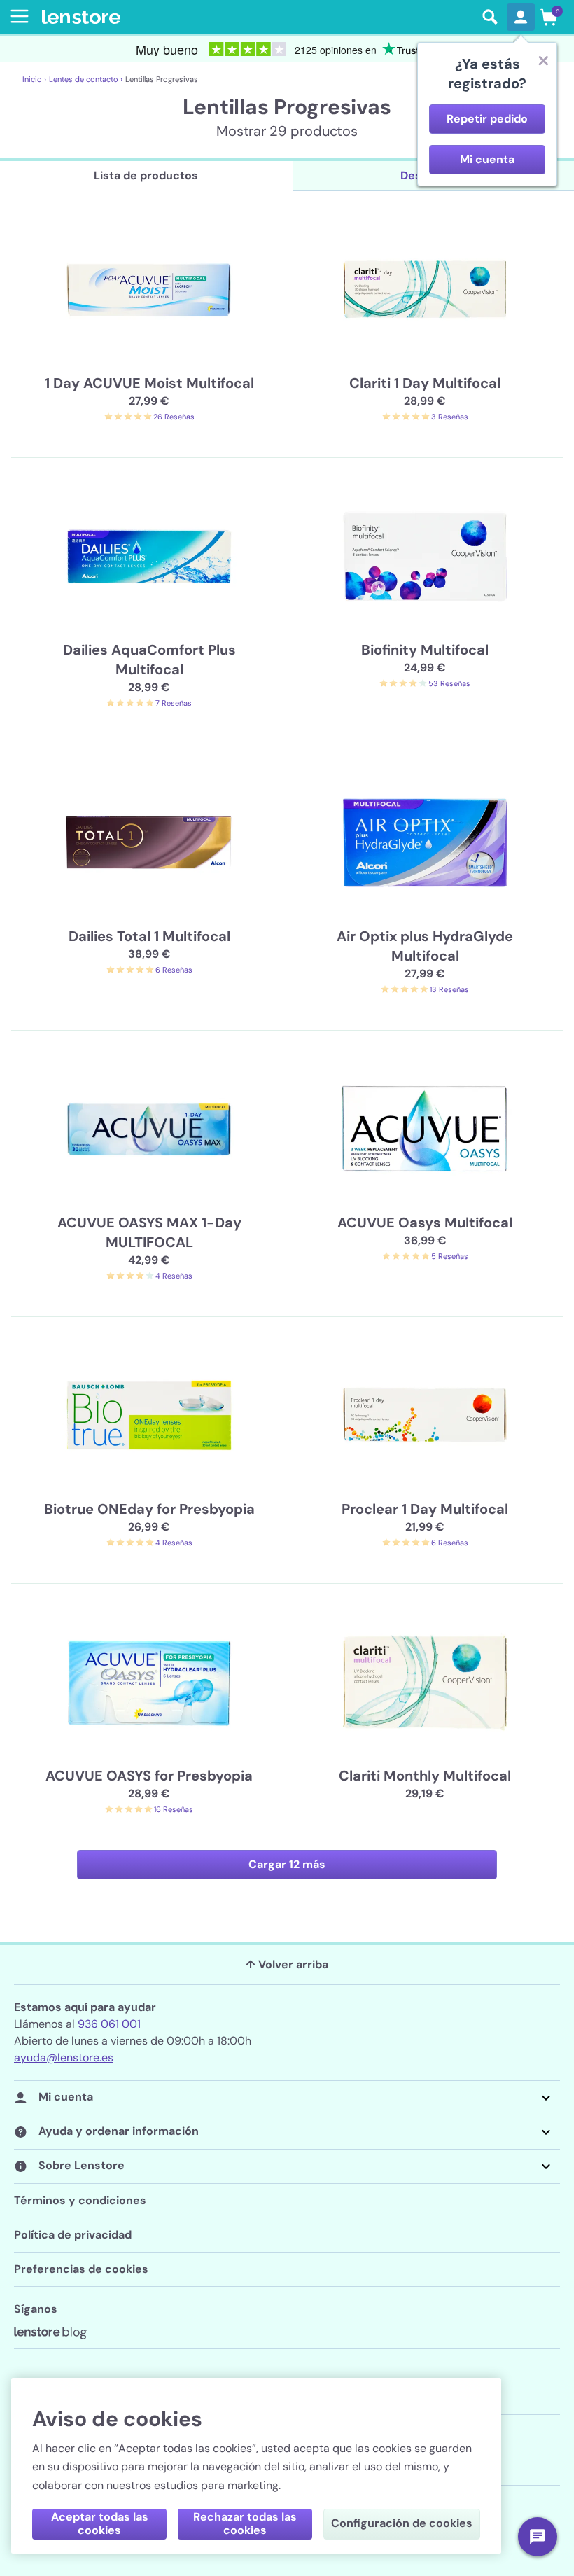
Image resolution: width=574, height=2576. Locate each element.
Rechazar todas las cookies (245, 2523)
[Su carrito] (549, 17)
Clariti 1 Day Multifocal (425, 383)
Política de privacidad (73, 2235)
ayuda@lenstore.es (64, 2058)
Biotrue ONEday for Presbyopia (149, 1509)
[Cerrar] (543, 60)
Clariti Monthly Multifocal (425, 1776)
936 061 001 (109, 2024)
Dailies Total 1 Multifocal (149, 936)
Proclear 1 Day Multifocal (425, 1509)
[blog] (50, 2333)
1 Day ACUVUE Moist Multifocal (149, 383)
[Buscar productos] (490, 17)
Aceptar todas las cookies (100, 2523)
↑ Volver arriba (287, 1964)
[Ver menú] (17, 16)
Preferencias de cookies (81, 2269)
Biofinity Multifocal (425, 650)
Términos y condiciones (80, 2200)
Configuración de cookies (402, 2523)
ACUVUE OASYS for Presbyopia (149, 1776)
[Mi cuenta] (521, 17)
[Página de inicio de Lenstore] (258, 17)
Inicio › (34, 79)
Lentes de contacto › (86, 79)
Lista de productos (146, 175)
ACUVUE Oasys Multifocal (425, 1223)
